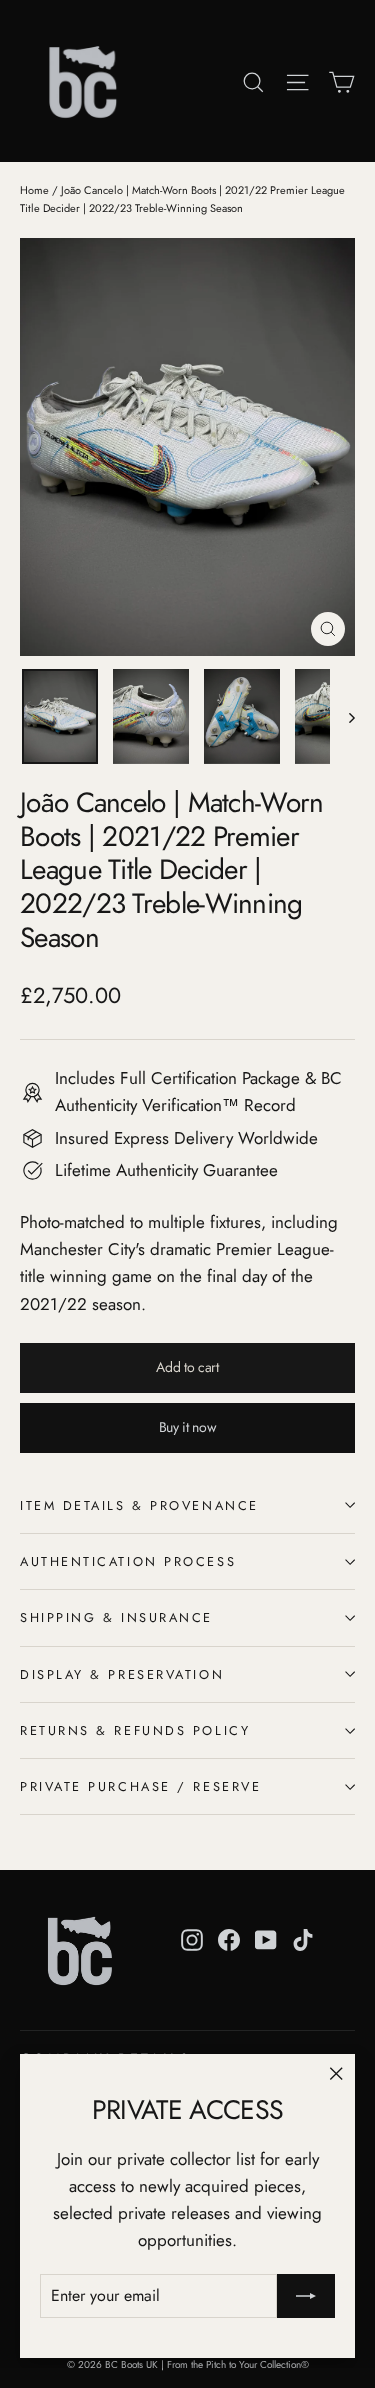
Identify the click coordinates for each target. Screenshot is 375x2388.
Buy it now (188, 1427)
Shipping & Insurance (116, 1617)
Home (34, 190)
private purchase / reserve (140, 1786)
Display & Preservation (122, 1674)
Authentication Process (128, 1561)
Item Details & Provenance (139, 1505)
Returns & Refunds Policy (135, 1730)
